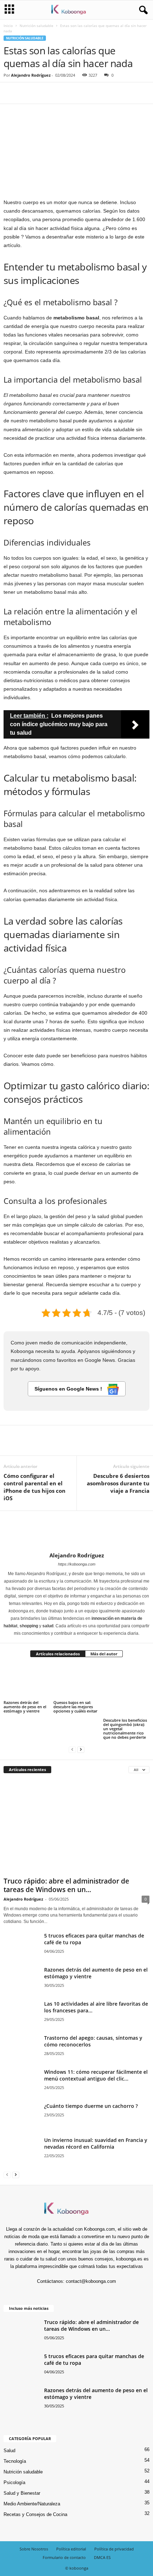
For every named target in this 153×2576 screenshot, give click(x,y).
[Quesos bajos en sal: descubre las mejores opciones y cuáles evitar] (76, 1682)
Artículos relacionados (58, 1654)
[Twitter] (27, 93)
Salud (9, 2451)
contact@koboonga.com (91, 2281)
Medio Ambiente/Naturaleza (32, 2504)
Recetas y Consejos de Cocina (35, 2514)
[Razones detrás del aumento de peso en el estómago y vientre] (27, 1682)
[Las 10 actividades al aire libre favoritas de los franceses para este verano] (21, 2023)
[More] (76, 93)
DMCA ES (102, 2557)
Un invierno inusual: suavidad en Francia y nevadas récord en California (96, 2143)
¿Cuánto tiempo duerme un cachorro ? (91, 2106)
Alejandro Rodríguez (31, 75)
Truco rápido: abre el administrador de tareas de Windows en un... (66, 1885)
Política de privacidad (114, 2549)
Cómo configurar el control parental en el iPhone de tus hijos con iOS (35, 1487)
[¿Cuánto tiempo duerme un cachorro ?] (21, 2116)
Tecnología (15, 2461)
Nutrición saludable (36, 26)
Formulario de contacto (64, 2557)
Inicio (8, 26)
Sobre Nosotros (34, 2549)
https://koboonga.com (77, 1564)
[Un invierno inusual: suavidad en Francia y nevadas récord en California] (21, 2163)
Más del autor (104, 1654)
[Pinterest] (43, 93)
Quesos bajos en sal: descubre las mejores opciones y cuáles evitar (75, 1707)
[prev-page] (72, 1749)
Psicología (14, 2482)
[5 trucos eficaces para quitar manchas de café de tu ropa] (21, 1951)
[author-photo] (76, 1531)
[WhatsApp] (60, 93)
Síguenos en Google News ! (69, 1389)
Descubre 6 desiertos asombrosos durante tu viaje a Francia (118, 1483)
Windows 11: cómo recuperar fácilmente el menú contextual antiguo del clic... (96, 2075)
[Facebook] (11, 93)
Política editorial (71, 2549)
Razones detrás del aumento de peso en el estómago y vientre (25, 1707)
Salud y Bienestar (22, 2493)
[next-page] (81, 1749)
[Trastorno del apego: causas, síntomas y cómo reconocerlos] (21, 2053)
